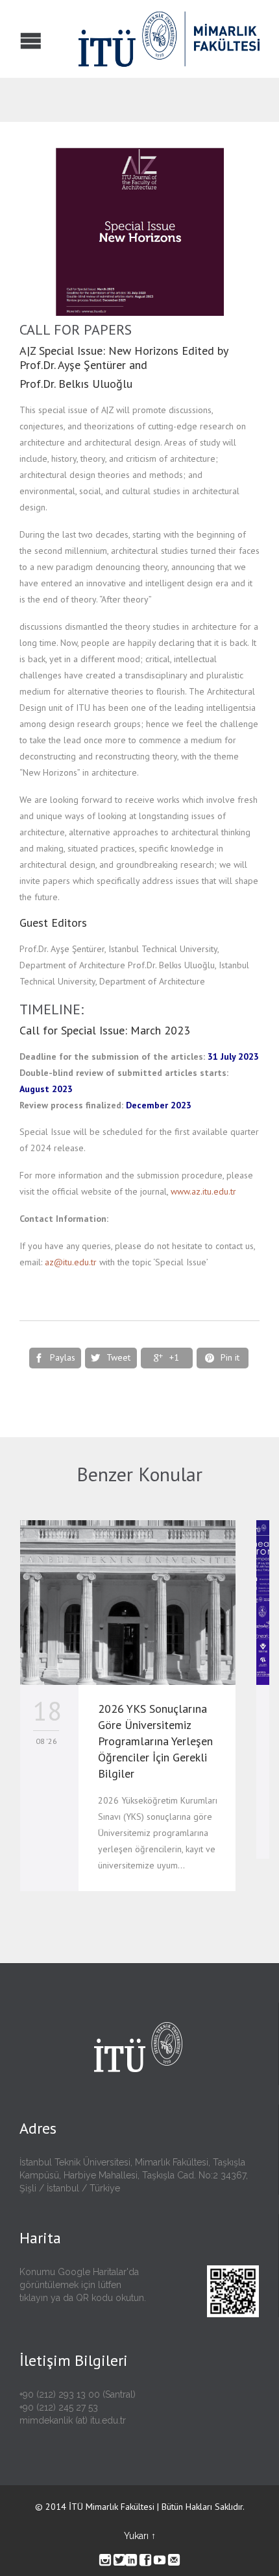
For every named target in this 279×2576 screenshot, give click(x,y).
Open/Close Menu (11, 39)
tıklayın (34, 2298)
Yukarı (136, 2536)
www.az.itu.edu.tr (203, 1191)
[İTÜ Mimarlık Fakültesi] (130, 39)
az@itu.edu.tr (71, 1262)
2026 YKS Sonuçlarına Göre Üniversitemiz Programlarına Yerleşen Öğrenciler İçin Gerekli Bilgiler (155, 1741)
